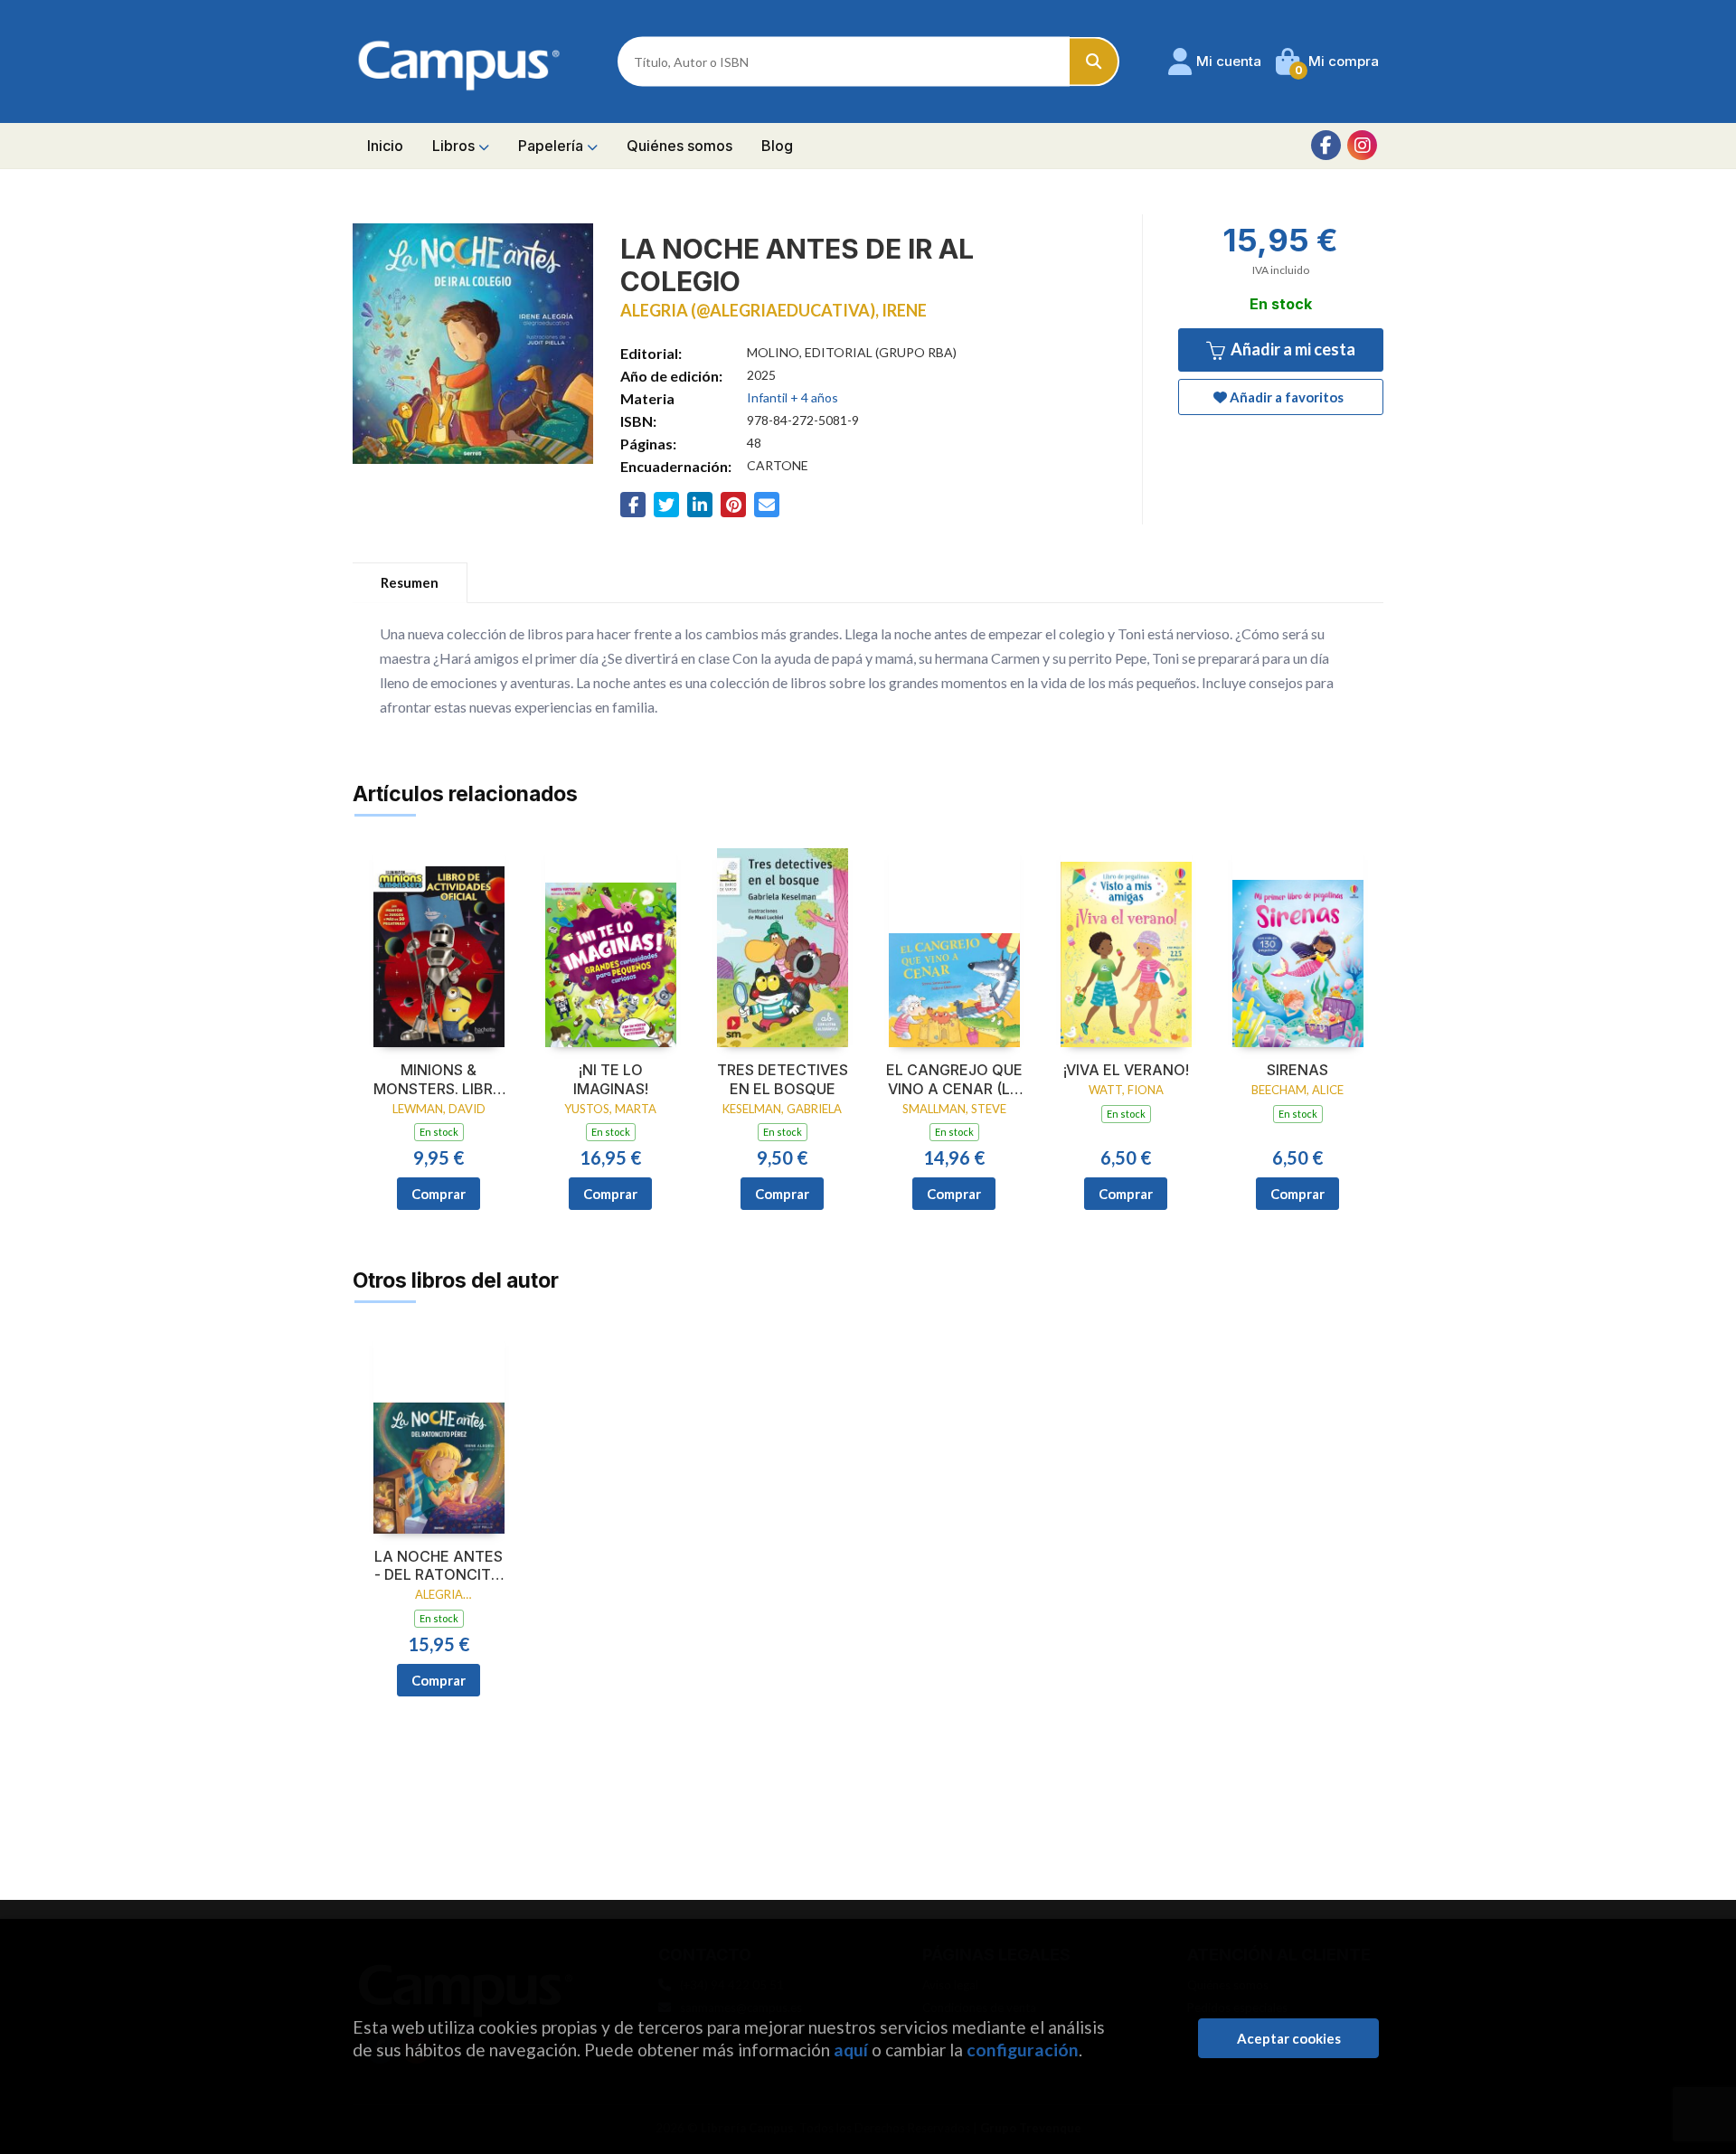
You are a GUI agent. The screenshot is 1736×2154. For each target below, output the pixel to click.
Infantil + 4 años (793, 397)
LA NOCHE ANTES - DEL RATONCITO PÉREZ (439, 1566)
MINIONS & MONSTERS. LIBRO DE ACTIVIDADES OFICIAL (439, 1080)
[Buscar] (1094, 62)
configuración (1023, 2050)
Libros (455, 146)
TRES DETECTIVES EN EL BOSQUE (783, 1079)
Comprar (439, 1194)
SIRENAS (1297, 1070)
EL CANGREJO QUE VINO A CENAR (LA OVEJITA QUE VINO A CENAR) (954, 1080)
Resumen (410, 582)
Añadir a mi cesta (1292, 349)
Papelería (552, 146)
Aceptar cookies (1289, 2038)
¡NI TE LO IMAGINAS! (611, 1079)
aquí (851, 2050)
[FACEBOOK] (1326, 145)
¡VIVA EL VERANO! (1126, 1070)
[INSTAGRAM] (1362, 145)
